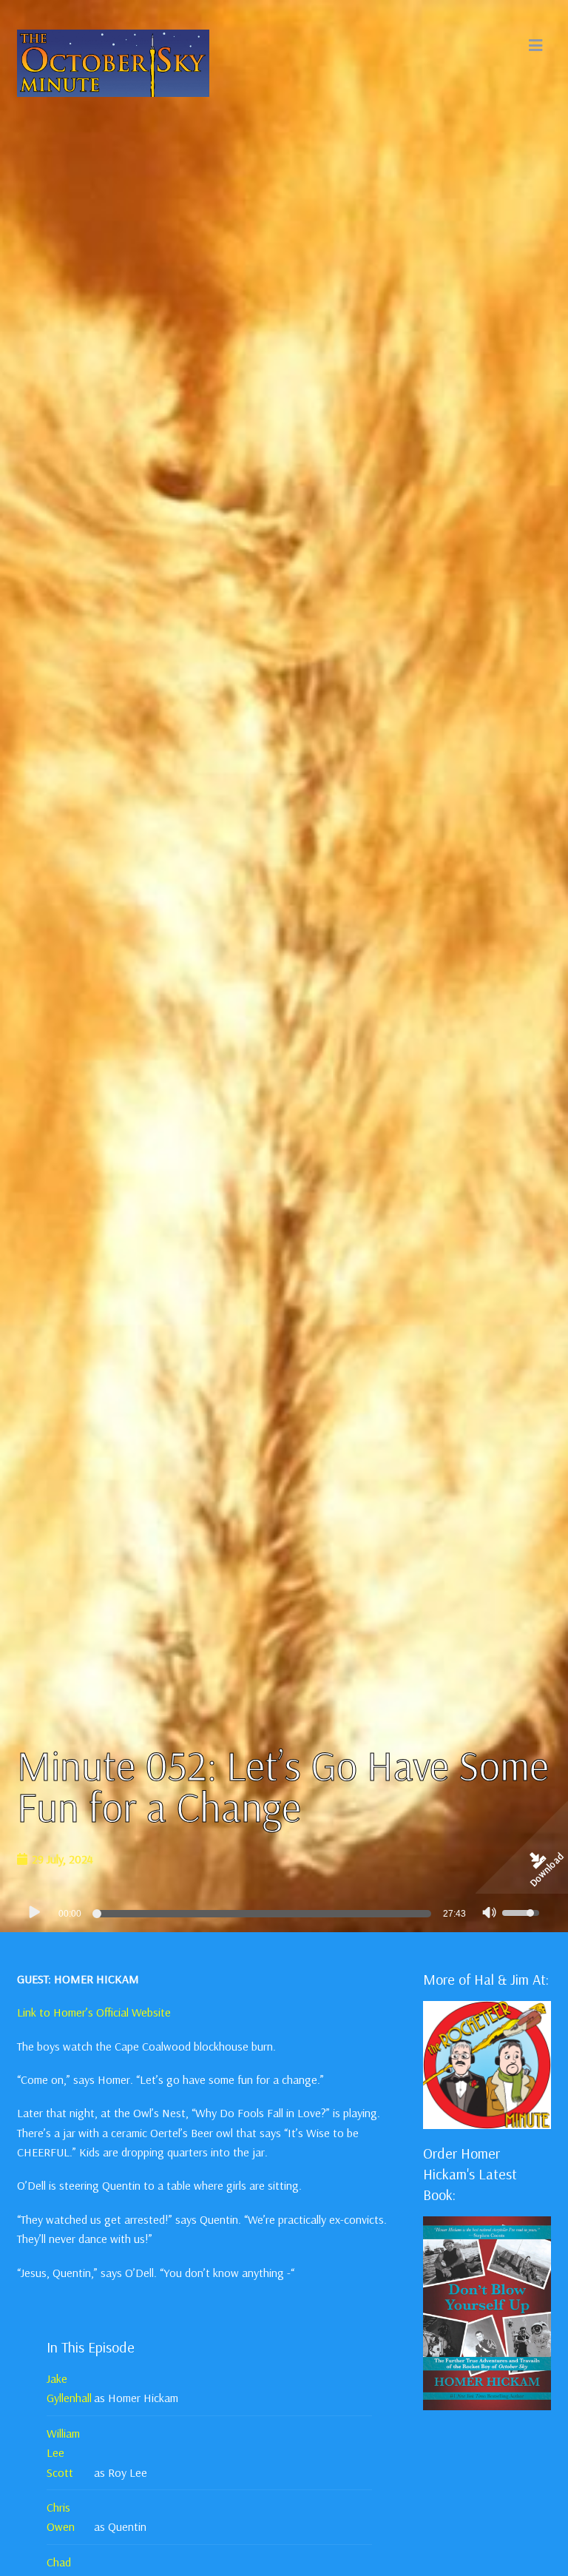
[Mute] (490, 1914)
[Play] (34, 1912)
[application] (284, 1913)
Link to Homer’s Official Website (94, 2012)
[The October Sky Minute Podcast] (113, 61)
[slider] (264, 1914)
